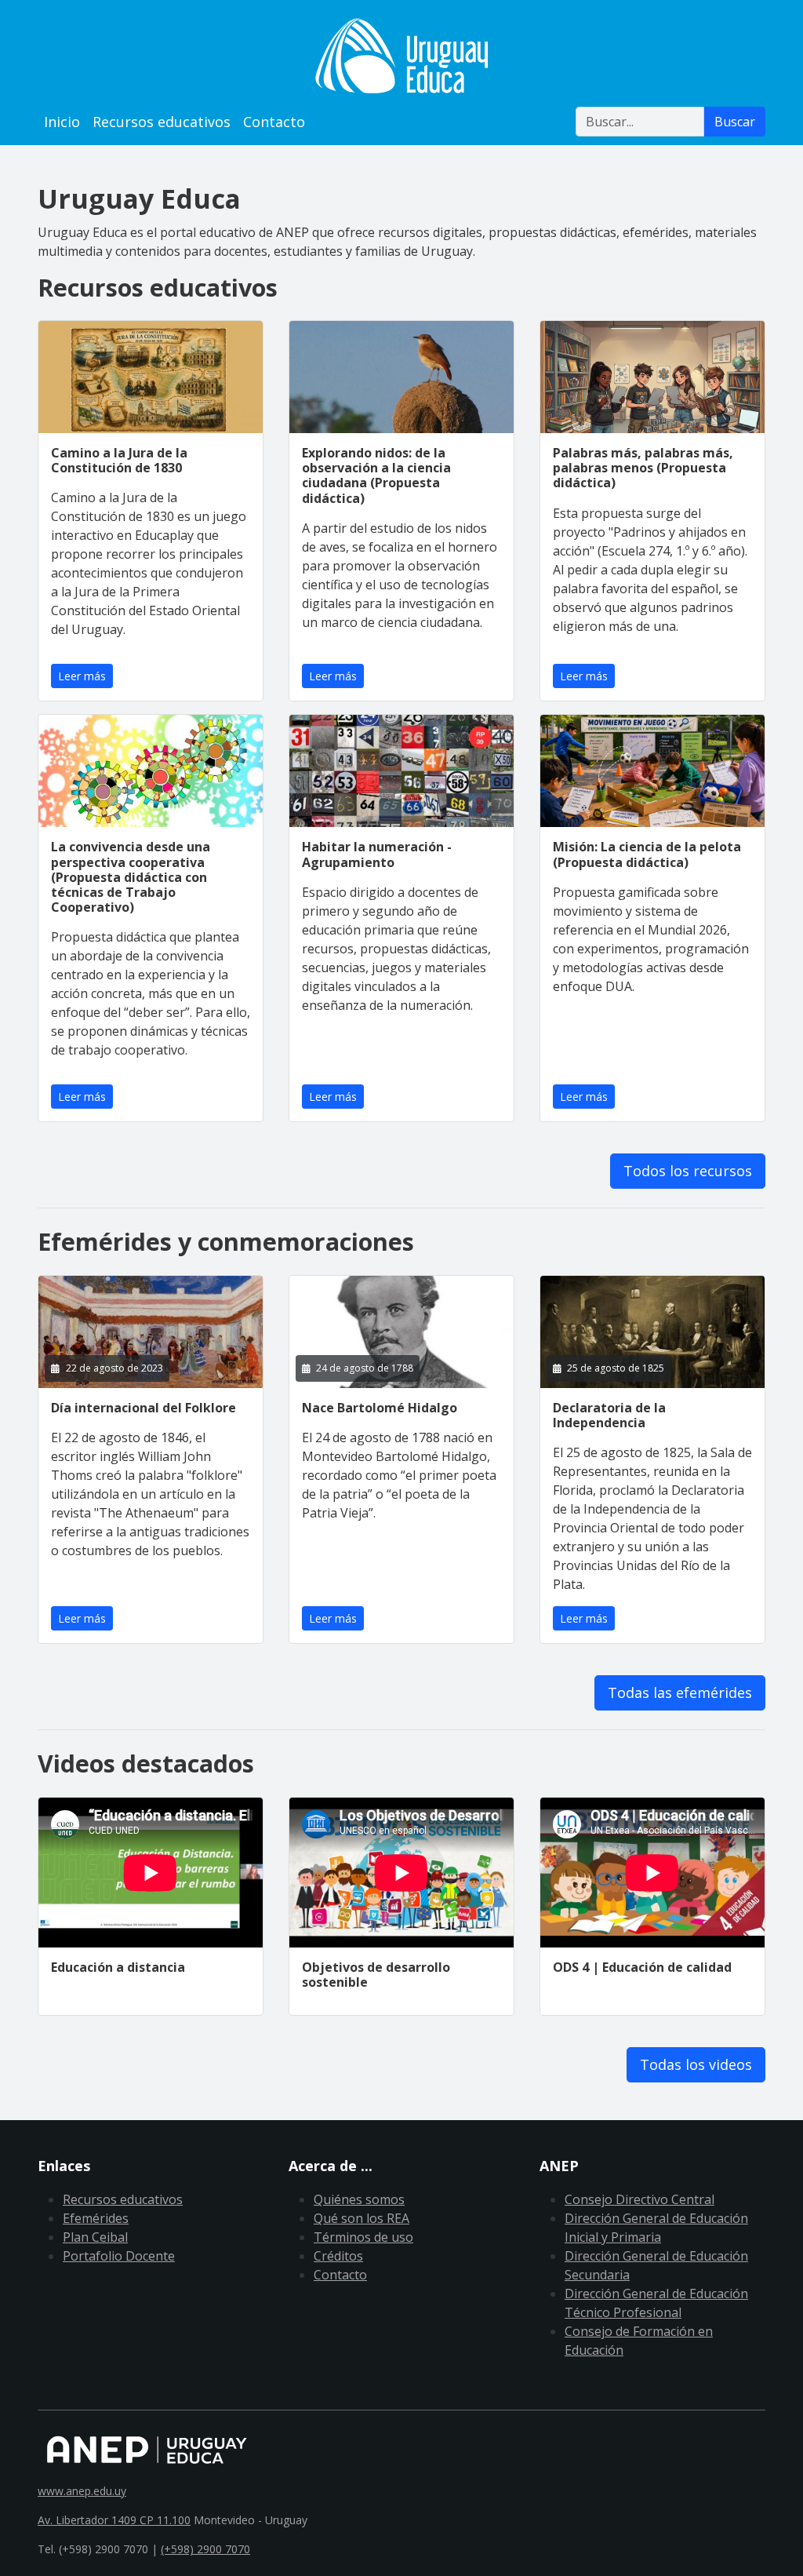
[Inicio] (401, 56)
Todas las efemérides (680, 1692)
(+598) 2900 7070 (205, 2549)
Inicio (62, 122)
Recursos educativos (162, 122)
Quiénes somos (359, 2199)
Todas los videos (696, 2064)
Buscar (735, 122)
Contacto (274, 122)
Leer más (82, 676)
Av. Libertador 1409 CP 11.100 (114, 2520)
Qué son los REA (362, 2218)
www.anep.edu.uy (82, 2491)
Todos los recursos (688, 1171)
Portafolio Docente (119, 2256)
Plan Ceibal (95, 2237)
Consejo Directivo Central (639, 2199)
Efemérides (96, 2218)
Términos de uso (363, 2237)
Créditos (338, 2256)
